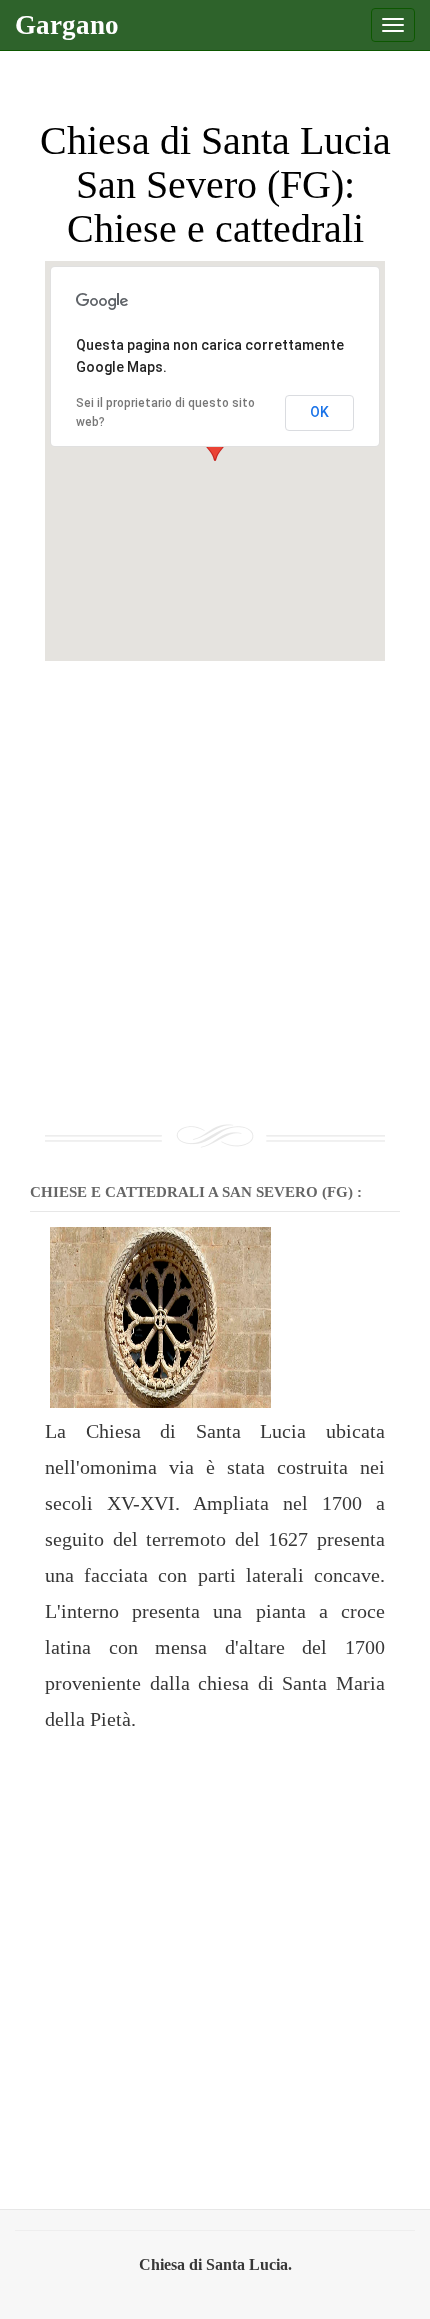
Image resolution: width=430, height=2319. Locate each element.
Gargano (67, 25)
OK (319, 412)
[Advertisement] (215, 876)
